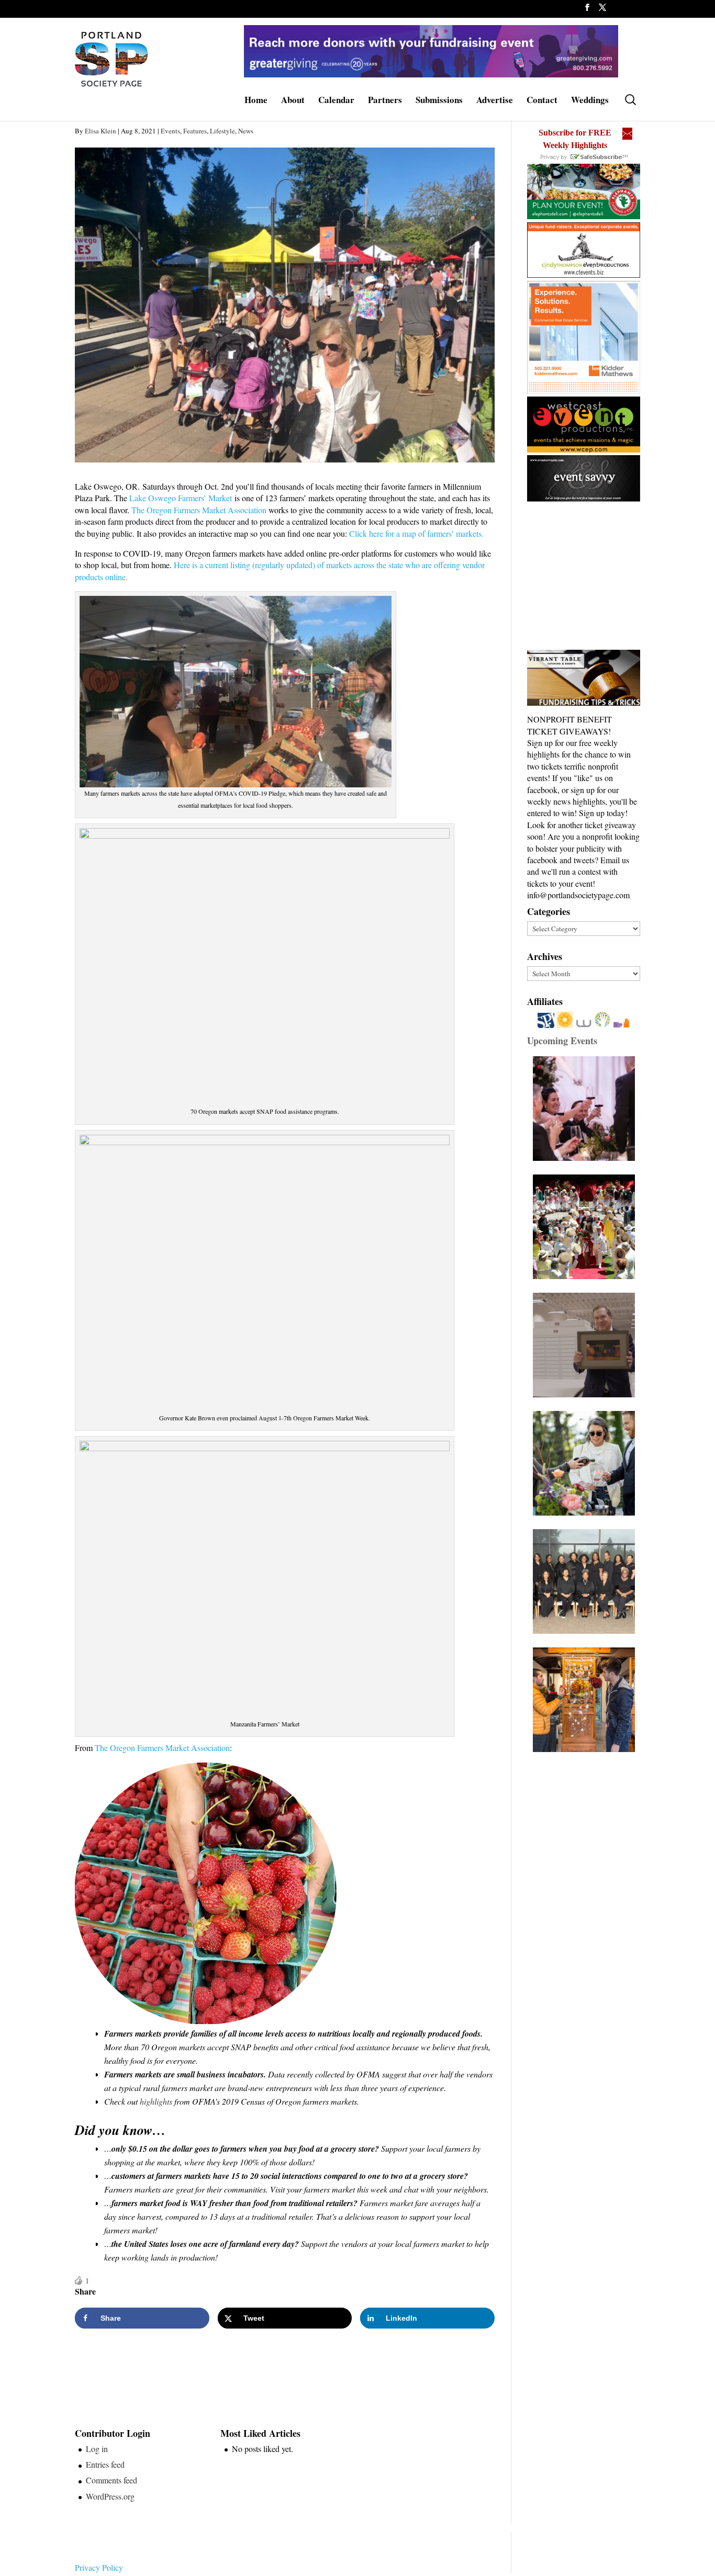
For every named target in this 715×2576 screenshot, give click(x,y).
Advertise (495, 101)
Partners (385, 101)
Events (170, 131)
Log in (97, 2449)
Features (195, 131)
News (246, 131)
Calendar (336, 101)
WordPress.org (110, 2496)
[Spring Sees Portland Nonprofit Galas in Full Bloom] (586, 1109)
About (293, 101)
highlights (156, 2101)
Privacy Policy (99, 2567)
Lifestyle (222, 131)
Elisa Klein (100, 131)
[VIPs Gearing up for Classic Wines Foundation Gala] (586, 1463)
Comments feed (111, 2480)
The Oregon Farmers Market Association (200, 510)
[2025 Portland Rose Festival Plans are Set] (586, 1227)
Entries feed (105, 2464)
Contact (542, 101)
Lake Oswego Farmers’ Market (181, 498)
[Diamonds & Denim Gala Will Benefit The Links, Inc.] (586, 1581)
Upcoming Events (562, 1041)
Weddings (590, 101)
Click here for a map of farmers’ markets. (416, 533)
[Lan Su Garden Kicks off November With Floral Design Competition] (586, 1700)
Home (256, 101)
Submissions (439, 101)
